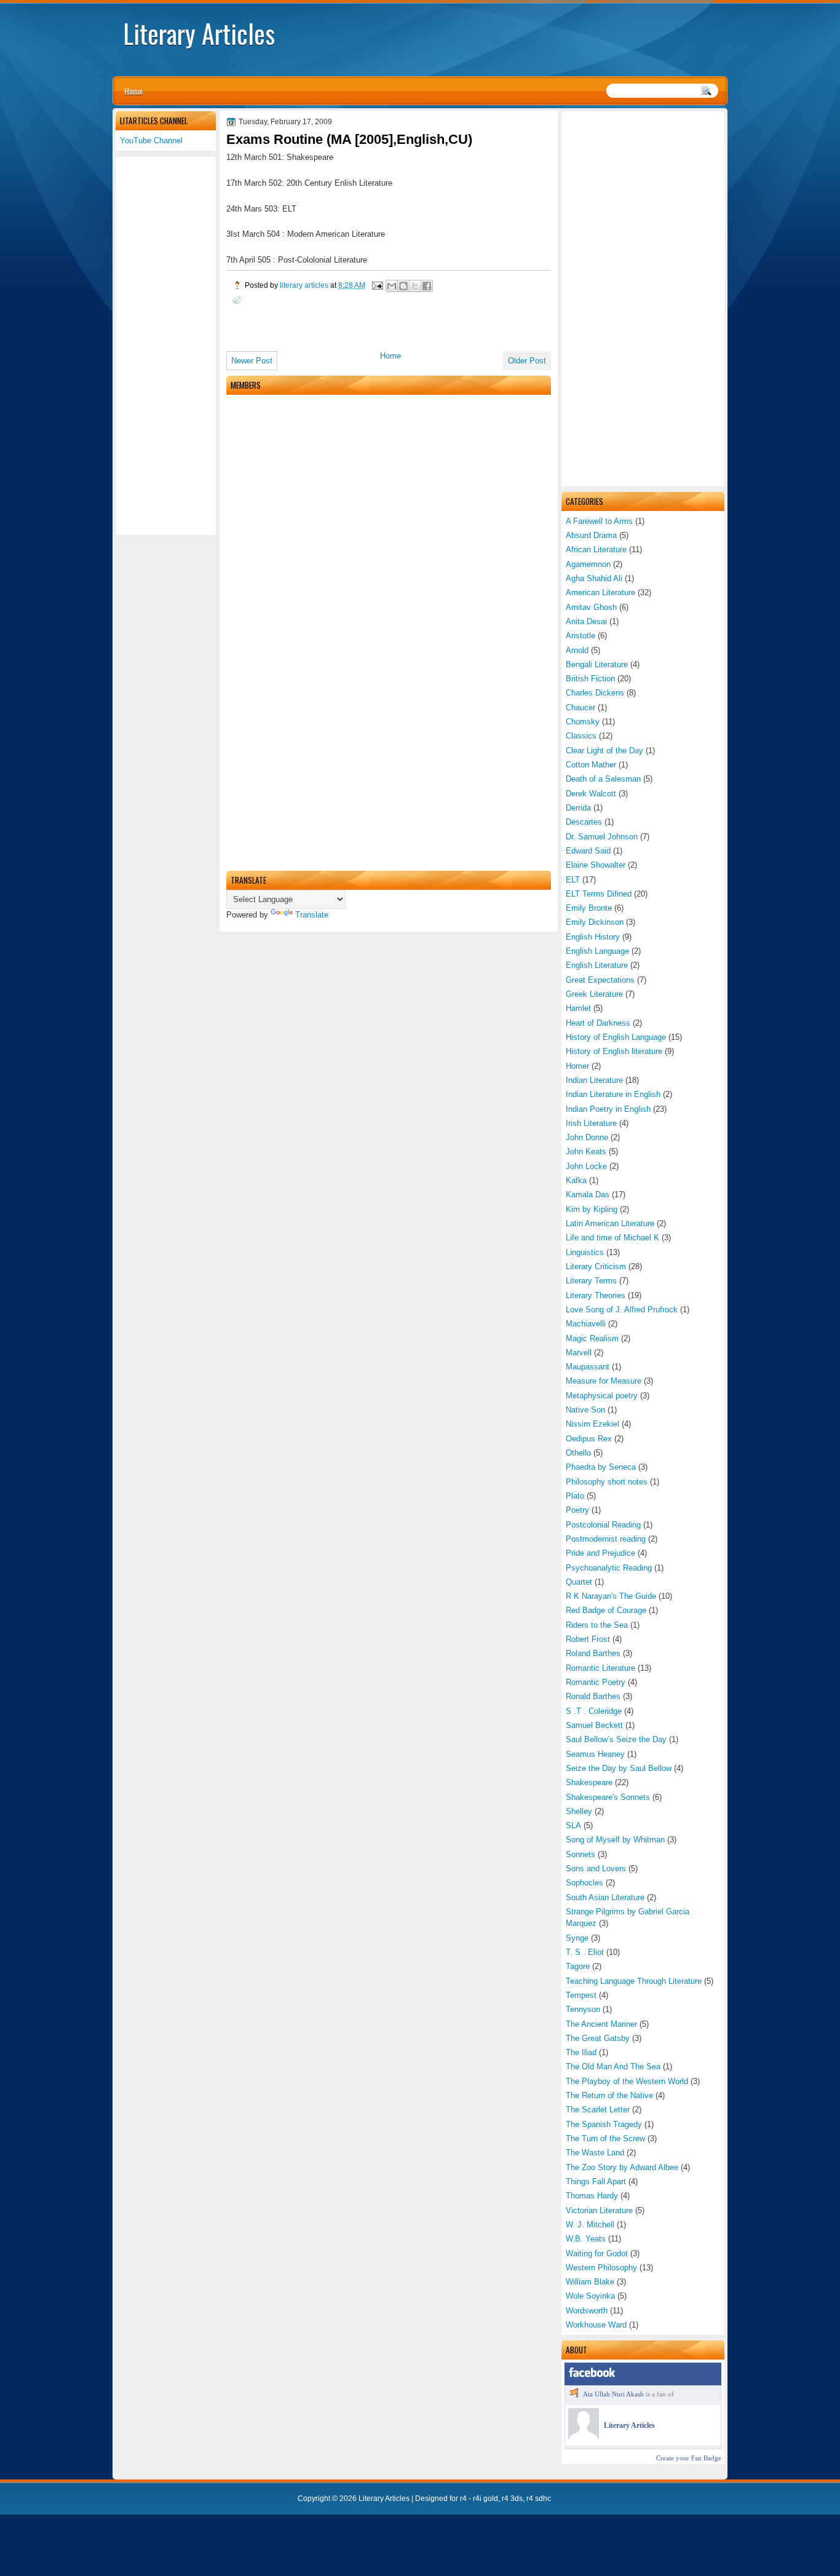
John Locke (586, 1166)
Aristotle (580, 636)
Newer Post (252, 361)
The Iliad (581, 2052)
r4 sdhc (539, 2499)
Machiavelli (586, 1324)
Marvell (579, 1353)
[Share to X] (415, 286)
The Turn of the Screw (605, 2138)
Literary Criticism (596, 1266)
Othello (578, 1453)
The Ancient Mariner (601, 2024)
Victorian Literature (599, 2210)
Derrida (578, 808)
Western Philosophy (601, 2268)
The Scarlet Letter (598, 2110)
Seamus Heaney (595, 1754)
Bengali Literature (597, 664)
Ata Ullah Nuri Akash (613, 2394)
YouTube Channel (151, 141)
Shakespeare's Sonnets (608, 1797)
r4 (463, 2499)
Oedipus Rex (589, 1439)
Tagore (578, 1966)
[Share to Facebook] (427, 286)
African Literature (596, 549)
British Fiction (590, 679)
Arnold (577, 650)
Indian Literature (594, 1080)
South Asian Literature (605, 1897)
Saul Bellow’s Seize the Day (616, 1739)
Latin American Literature (610, 1223)
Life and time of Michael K (612, 1238)
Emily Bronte (589, 908)
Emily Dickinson (595, 922)
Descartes (584, 822)
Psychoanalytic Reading (609, 1568)
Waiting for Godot (597, 2253)
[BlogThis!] (403, 286)
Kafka (576, 1180)
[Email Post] (377, 285)
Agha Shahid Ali (594, 578)
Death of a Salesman (603, 779)
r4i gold (485, 2499)
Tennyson (583, 2009)
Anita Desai (586, 621)
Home (133, 91)
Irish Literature (591, 1123)
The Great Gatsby (598, 2038)
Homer (577, 1066)
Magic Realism (592, 1338)
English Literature (597, 965)
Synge (577, 1938)
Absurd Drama (591, 535)
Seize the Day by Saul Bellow (619, 1768)
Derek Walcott (591, 794)
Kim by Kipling (592, 1209)
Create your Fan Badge (689, 2458)
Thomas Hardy (592, 2196)
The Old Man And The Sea (613, 2067)
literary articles (305, 285)
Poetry (577, 1510)
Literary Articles (199, 33)
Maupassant (588, 1367)
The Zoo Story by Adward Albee (622, 2167)
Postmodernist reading (606, 1539)
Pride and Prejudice (600, 1553)
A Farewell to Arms (599, 521)
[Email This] (392, 286)
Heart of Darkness (598, 1023)
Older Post (527, 361)
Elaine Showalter (596, 865)
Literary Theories (596, 1295)
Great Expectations (600, 980)
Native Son (585, 1410)
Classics (581, 736)
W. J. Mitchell (590, 2225)
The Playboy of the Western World (627, 2081)
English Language (597, 951)
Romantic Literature (600, 1668)
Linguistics (585, 1252)
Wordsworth (587, 2311)
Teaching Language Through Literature (634, 1981)
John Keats (586, 1151)
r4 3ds (512, 2499)
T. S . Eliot (585, 1952)
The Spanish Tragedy (604, 2124)
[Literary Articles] (584, 2436)
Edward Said (588, 851)
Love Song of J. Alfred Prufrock (622, 1310)
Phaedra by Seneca (601, 1467)
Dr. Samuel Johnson (602, 837)
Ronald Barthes (593, 1696)
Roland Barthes (593, 1653)
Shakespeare (589, 1782)
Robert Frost (588, 1639)
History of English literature (614, 1051)
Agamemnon (588, 564)
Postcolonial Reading (603, 1525)
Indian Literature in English (613, 1094)
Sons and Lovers (596, 1869)
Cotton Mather (591, 765)
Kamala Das (588, 1195)
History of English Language (616, 1037)
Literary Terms (591, 1281)
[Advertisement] (643, 299)
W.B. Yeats (586, 2239)
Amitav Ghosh (591, 607)
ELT (573, 880)
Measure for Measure (604, 1381)
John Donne (587, 1137)
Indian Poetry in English (608, 1109)
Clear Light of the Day (604, 751)
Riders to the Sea (597, 1625)
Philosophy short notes (607, 1482)
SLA (573, 1825)
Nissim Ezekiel (592, 1424)
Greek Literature (594, 994)
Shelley (579, 1811)
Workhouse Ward (596, 2325)
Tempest (581, 1995)
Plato (575, 1496)
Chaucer (580, 707)
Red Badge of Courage (606, 1610)
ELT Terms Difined (599, 894)
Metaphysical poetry (602, 1396)
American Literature (600, 592)
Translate (312, 915)
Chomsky (583, 722)
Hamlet (578, 1008)
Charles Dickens (595, 693)
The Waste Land (595, 2153)
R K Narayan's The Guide (611, 1596)
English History (593, 937)
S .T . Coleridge (594, 1711)
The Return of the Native (609, 2095)
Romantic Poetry (596, 1682)
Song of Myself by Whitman (615, 1840)
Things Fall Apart (596, 2182)
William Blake (590, 2282)
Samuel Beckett (594, 1725)
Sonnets (580, 1854)
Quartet (579, 1582)
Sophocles (584, 1883)
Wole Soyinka (590, 2296)
